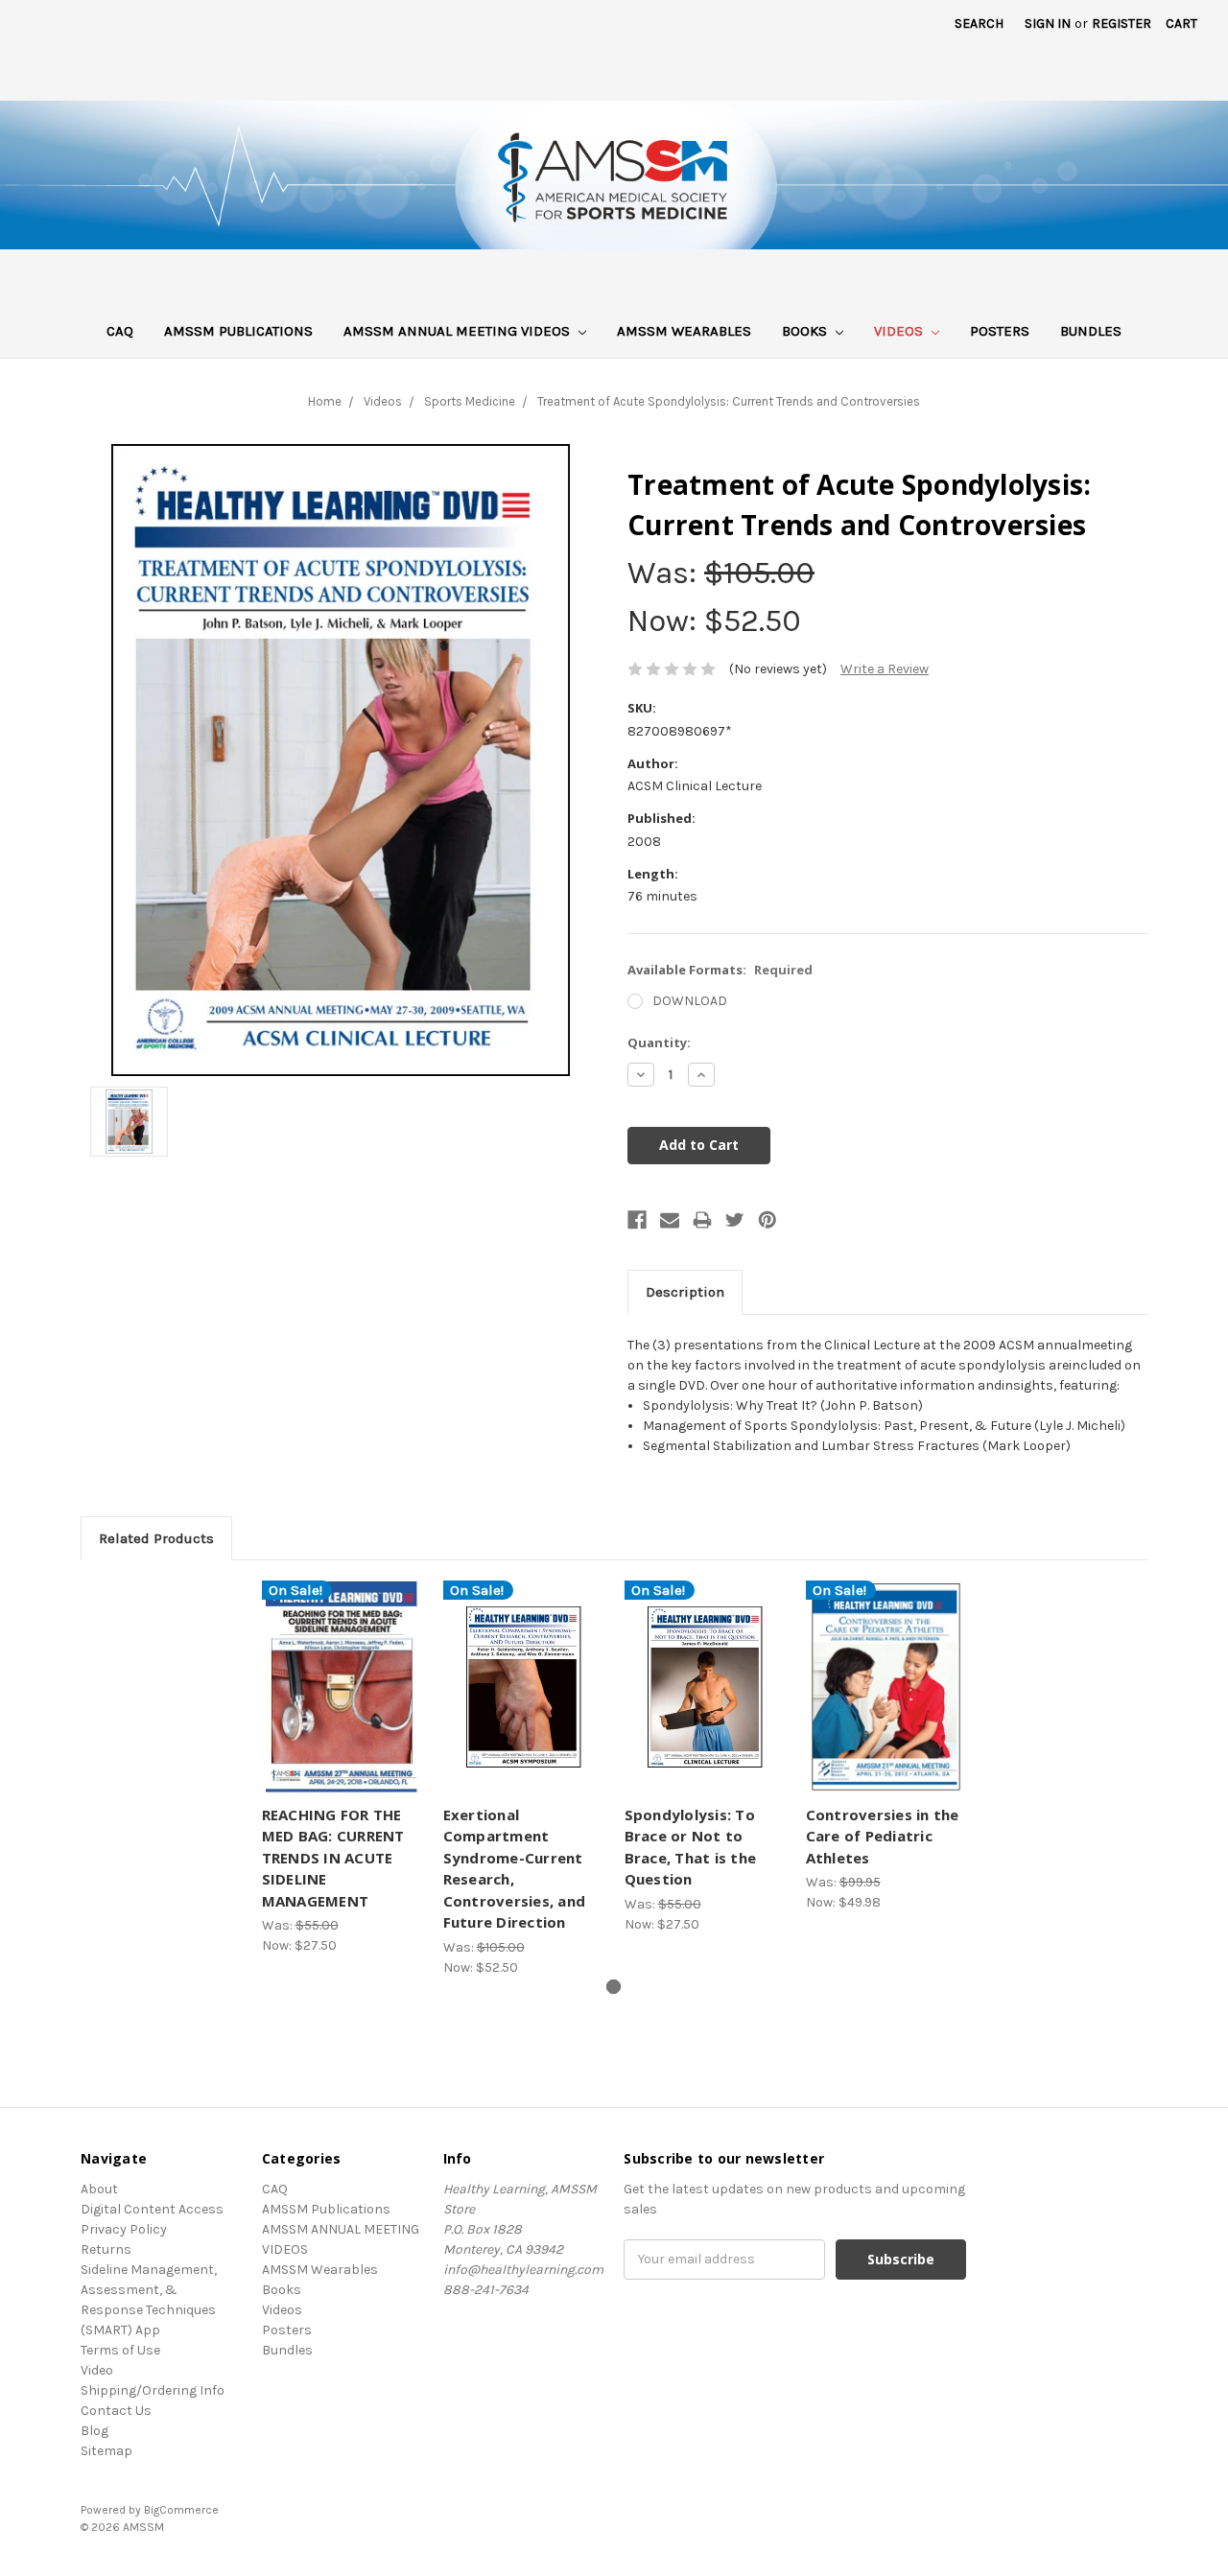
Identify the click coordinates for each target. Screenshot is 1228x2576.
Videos (900, 331)
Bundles (1091, 331)
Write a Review (885, 669)
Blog (94, 2431)
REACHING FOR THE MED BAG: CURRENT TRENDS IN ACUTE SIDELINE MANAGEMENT (333, 1858)
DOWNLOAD (690, 1001)
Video (97, 2370)
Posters (1000, 331)
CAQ (120, 331)
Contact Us (116, 2411)
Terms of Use (120, 2350)
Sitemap (106, 2451)
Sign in (1048, 23)
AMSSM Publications (238, 331)
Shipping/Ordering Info (153, 2390)
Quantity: (659, 1042)
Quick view (342, 1671)
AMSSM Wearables (684, 331)
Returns (106, 2249)
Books (806, 331)
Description (685, 1292)
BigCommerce (181, 2510)
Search (979, 23)
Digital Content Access (152, 2209)
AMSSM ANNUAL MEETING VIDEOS (459, 331)
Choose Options (342, 1704)
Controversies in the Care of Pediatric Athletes (883, 1836)
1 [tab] (614, 1987)
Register (1122, 23)
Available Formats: (720, 970)
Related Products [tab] (156, 1538)
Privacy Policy (124, 2229)
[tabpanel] (342, 1768)
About (99, 2189)
